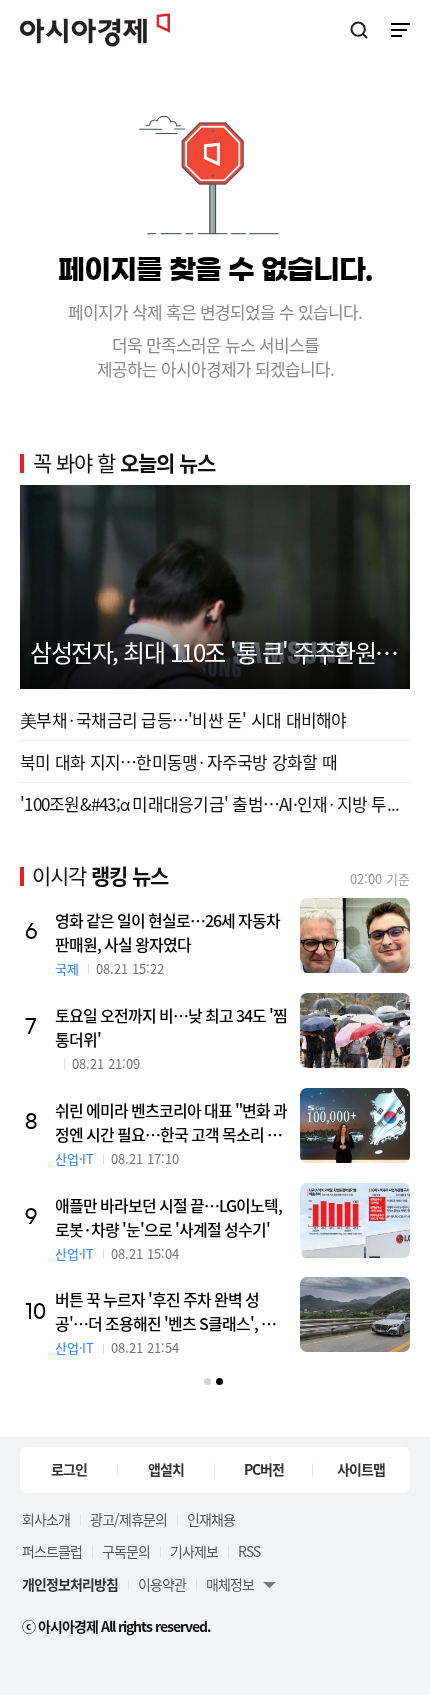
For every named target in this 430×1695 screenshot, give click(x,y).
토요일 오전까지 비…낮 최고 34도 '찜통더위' (171, 1027)
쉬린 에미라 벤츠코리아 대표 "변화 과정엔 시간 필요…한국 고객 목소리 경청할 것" (171, 1122)
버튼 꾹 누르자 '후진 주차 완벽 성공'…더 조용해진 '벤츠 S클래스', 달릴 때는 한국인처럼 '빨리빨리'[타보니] (172, 1311)
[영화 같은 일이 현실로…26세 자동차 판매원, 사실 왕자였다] (355, 935)
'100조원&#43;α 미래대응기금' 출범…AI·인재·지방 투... (209, 803)
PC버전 (264, 1469)
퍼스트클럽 (52, 1551)
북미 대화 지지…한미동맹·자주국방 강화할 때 (178, 761)
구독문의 (126, 1551)
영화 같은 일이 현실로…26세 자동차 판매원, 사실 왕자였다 (167, 932)
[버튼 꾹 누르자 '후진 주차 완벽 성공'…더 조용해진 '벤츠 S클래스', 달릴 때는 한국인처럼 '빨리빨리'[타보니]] (355, 1314)
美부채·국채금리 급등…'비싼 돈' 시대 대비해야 (183, 719)
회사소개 (46, 1519)
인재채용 (211, 1519)
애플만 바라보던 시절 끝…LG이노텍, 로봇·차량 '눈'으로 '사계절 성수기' (168, 1217)
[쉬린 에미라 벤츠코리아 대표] (355, 1125)
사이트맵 (361, 1469)
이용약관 (162, 1584)
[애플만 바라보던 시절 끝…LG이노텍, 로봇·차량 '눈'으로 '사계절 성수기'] (355, 1220)
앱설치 (166, 1469)
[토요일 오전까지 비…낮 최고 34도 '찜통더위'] (355, 1030)
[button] (207, 1381)
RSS (249, 1551)
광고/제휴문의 (128, 1519)
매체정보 (230, 1584)
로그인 (69, 1469)
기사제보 (194, 1551)
